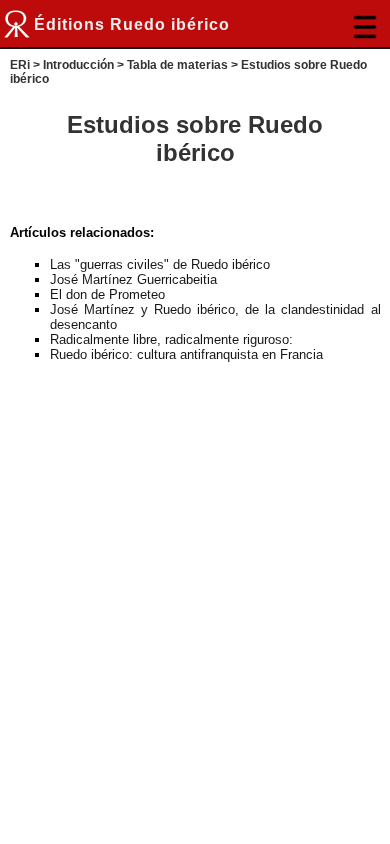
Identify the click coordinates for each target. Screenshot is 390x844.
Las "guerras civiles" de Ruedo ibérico (160, 264)
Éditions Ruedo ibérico (132, 24)
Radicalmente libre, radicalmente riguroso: (171, 339)
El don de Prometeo (107, 294)
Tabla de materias (177, 65)
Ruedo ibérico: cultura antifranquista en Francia (186, 354)
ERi (20, 65)
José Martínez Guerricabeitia (133, 279)
